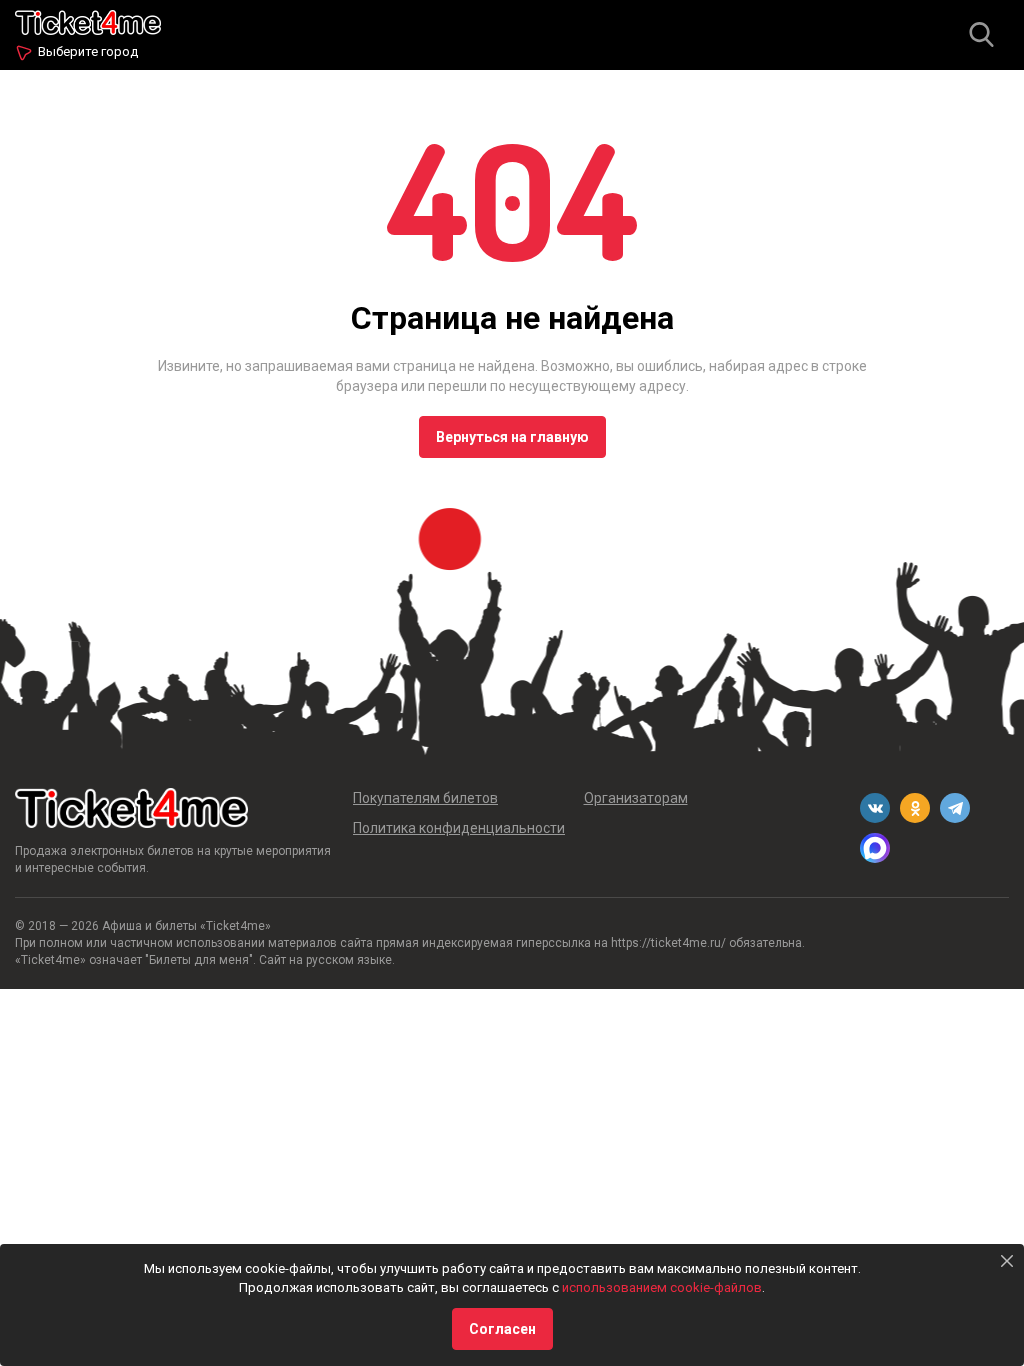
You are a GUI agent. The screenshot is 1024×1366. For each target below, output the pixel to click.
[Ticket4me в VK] (875, 808)
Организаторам (636, 798)
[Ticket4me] (88, 20)
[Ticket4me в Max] (875, 848)
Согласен (502, 1329)
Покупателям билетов (425, 798)
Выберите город (88, 51)
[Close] (1007, 1261)
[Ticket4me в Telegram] (955, 808)
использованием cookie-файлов (662, 1287)
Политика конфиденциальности (459, 828)
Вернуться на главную (512, 437)
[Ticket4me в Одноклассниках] (915, 808)
